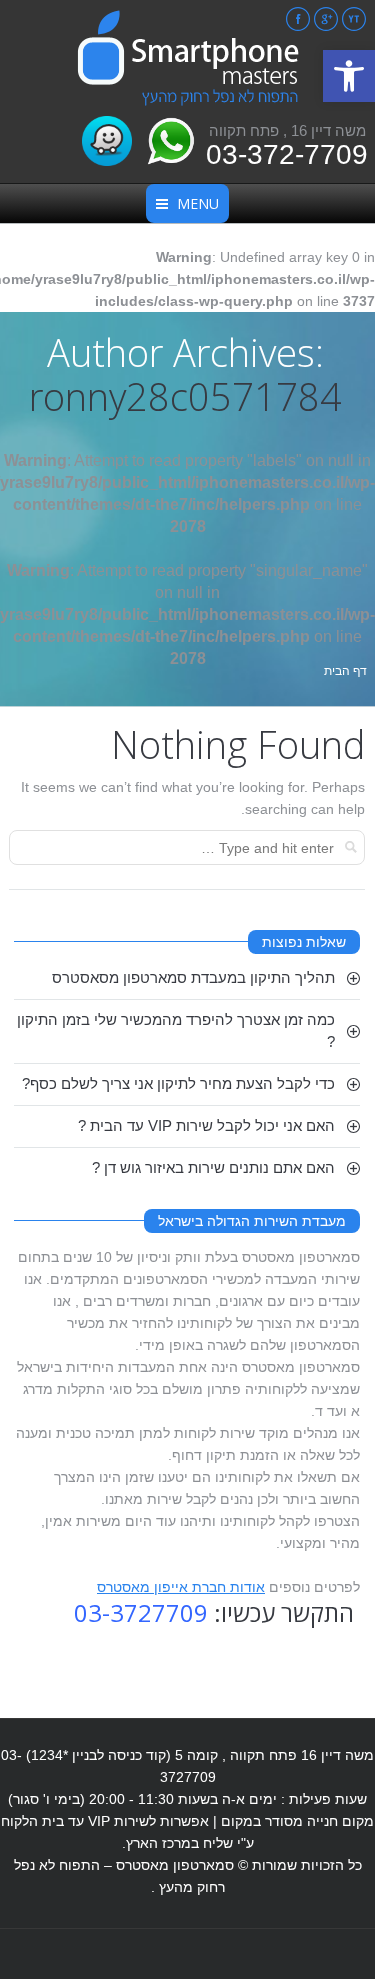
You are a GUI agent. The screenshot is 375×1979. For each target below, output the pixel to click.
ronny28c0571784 (185, 396)
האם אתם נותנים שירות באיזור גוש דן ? (213, 1167)
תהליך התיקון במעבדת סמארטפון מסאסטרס (193, 977)
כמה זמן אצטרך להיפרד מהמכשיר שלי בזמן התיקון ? (176, 1030)
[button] (349, 76)
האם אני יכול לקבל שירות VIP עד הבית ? (206, 1125)
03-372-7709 (287, 154)
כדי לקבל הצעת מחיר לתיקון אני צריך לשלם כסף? (178, 1083)
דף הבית (345, 671)
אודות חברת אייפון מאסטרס (181, 1587)
